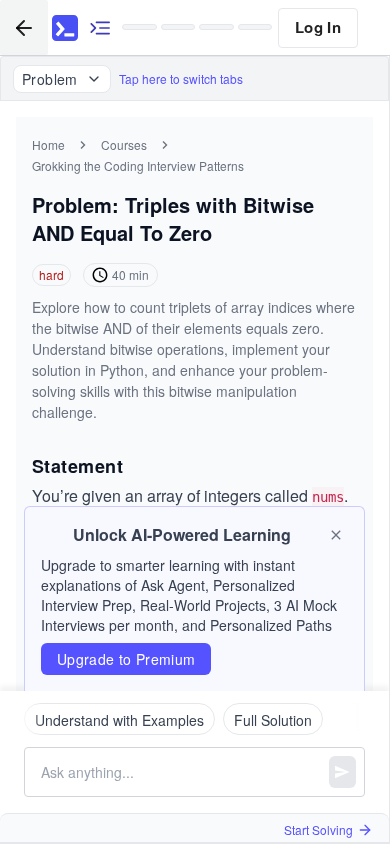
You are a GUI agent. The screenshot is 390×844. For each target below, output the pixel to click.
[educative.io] (65, 28)
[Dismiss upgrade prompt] (336, 535)
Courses (124, 144)
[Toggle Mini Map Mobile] (100, 27)
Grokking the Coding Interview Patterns (138, 165)
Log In (318, 27)
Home (48, 144)
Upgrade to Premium (126, 659)
